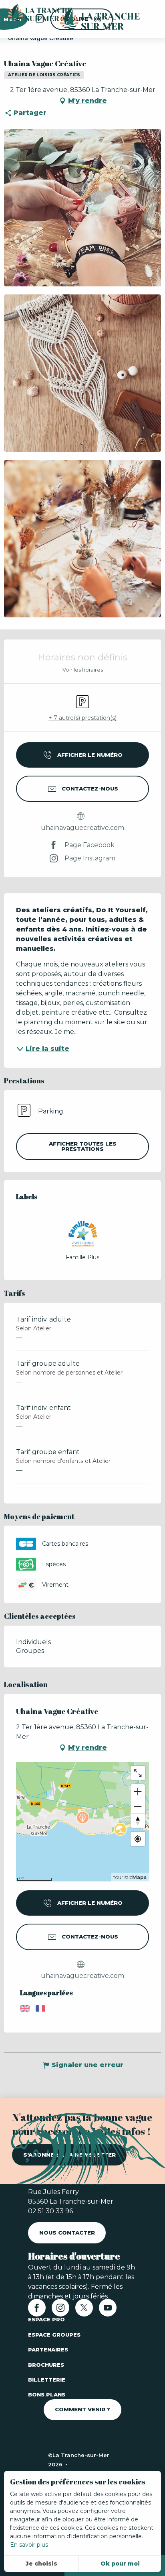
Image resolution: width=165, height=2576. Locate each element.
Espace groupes (54, 2335)
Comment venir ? (82, 2409)
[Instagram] (60, 2310)
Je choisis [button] (41, 2564)
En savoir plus (29, 2545)
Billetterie (47, 2380)
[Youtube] (108, 2310)
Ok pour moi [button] (120, 2564)
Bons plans (47, 2394)
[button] (82, 208)
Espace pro (46, 2319)
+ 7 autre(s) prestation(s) (82, 718)
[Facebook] (37, 2310)
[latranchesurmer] (92, 19)
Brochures (46, 2365)
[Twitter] (84, 2310)
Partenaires (48, 2349)
